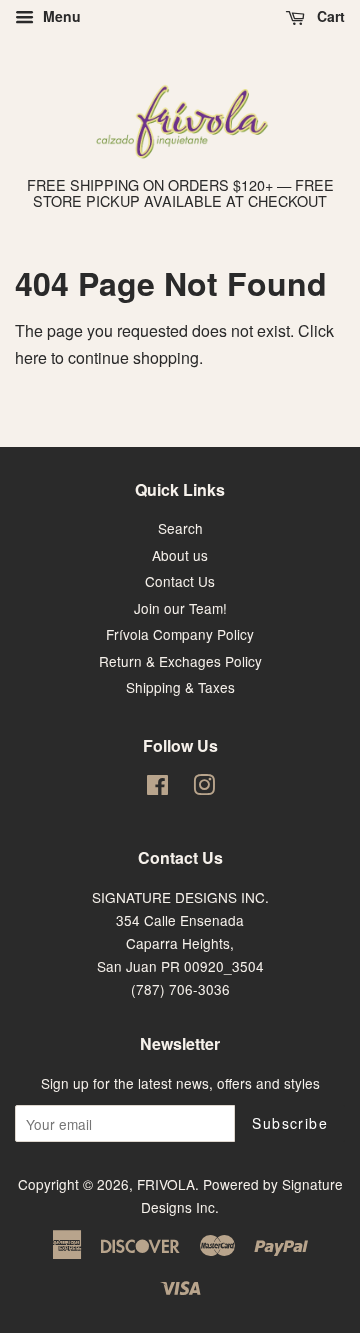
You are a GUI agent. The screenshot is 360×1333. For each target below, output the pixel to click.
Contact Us (180, 581)
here (31, 357)
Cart (329, 16)
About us (180, 555)
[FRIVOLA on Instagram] (204, 788)
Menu (60, 16)
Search (180, 528)
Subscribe (290, 1123)
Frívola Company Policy (180, 634)
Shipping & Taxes (180, 687)
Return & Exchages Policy (180, 661)
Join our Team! (180, 608)
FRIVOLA (166, 1184)
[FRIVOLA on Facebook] (157, 788)
